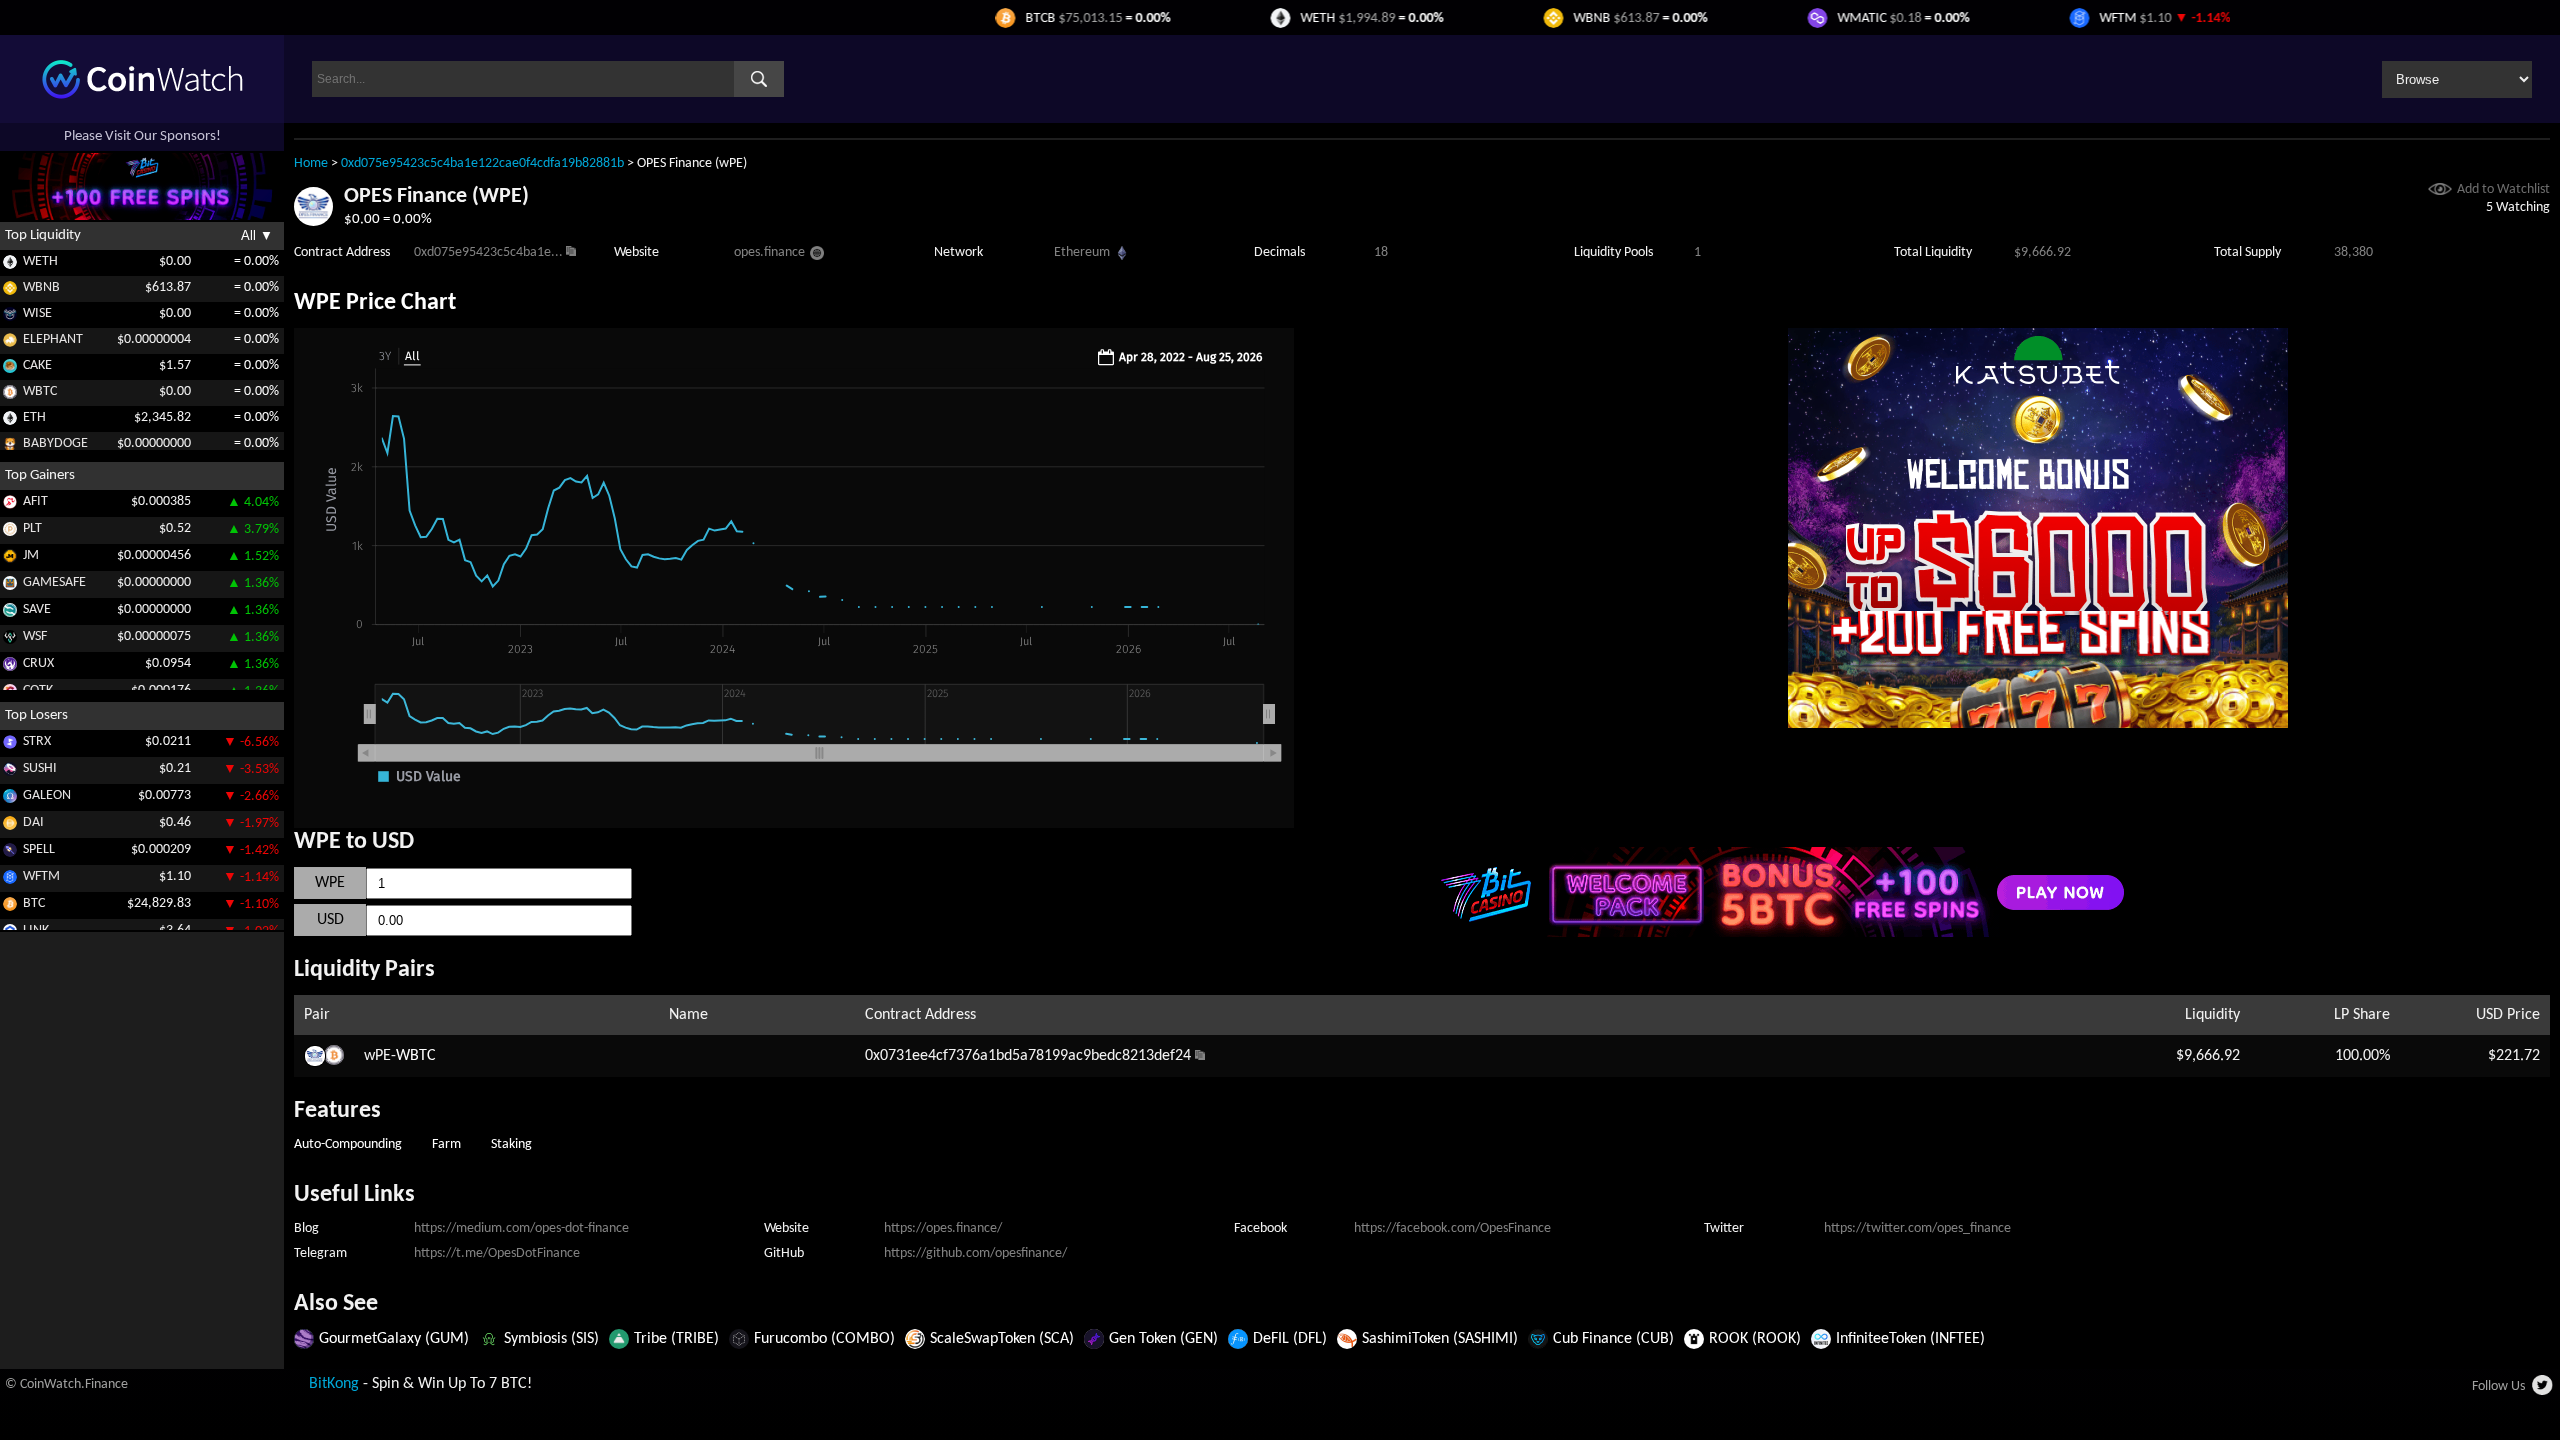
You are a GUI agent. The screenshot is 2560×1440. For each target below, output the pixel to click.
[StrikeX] (10, 745)
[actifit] (10, 505)
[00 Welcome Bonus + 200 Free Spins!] (2038, 724)
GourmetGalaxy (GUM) (394, 1339)
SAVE (37, 609)
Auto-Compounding (348, 1144)
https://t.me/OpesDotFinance (497, 1253)
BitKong (334, 1384)
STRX (37, 741)
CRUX (38, 663)
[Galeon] (10, 799)
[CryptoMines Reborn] (10, 667)
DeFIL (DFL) (1290, 1339)
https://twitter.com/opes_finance (1917, 1228)
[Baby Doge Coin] (10, 447)
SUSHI (40, 768)
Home (311, 163)
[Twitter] (2543, 1391)
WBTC (40, 391)
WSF (35, 636)
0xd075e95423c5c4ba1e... (488, 252)
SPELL (39, 849)
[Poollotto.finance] (10, 532)
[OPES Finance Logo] (313, 222)
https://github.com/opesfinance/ (975, 1253)
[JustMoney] (10, 559)
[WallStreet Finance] (10, 640)
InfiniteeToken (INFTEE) (1910, 1339)
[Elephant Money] (10, 343)
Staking (511, 1144)
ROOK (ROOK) (1755, 1339)
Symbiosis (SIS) (551, 1339)
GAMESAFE (54, 582)
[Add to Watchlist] (2440, 191)
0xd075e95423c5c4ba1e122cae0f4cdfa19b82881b (482, 163)
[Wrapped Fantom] (10, 880)
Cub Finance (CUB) (1613, 1339)
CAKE (37, 365)
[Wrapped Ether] (10, 265)
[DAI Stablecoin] (10, 826)
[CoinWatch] (142, 95)
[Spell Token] (10, 853)
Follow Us (2498, 1386)
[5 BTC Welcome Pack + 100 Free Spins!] (1780, 933)
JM (31, 555)
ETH (34, 417)
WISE (37, 313)
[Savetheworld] (10, 613)
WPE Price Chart (375, 303)
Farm (446, 1144)
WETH (40, 261)
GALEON (47, 795)
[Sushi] (10, 772)
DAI (33, 822)
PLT (32, 528)
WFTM (41, 876)
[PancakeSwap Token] (10, 369)
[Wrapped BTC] (10, 395)
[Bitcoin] (10, 907)
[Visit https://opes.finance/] (817, 256)
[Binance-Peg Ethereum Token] (10, 421)
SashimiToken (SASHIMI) (1440, 1339)
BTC (34, 903)
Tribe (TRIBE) (676, 1339)
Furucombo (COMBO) (824, 1339)
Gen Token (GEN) (1163, 1339)
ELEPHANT (53, 339)
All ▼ (257, 235)
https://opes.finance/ (943, 1228)
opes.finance (769, 252)
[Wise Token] (10, 317)
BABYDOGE (55, 443)
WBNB (41, 287)
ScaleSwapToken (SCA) (1002, 1339)
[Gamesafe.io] (10, 586)
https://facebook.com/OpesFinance (1452, 1228)
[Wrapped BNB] (10, 291)
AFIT (35, 501)
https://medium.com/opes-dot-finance (521, 1228)
